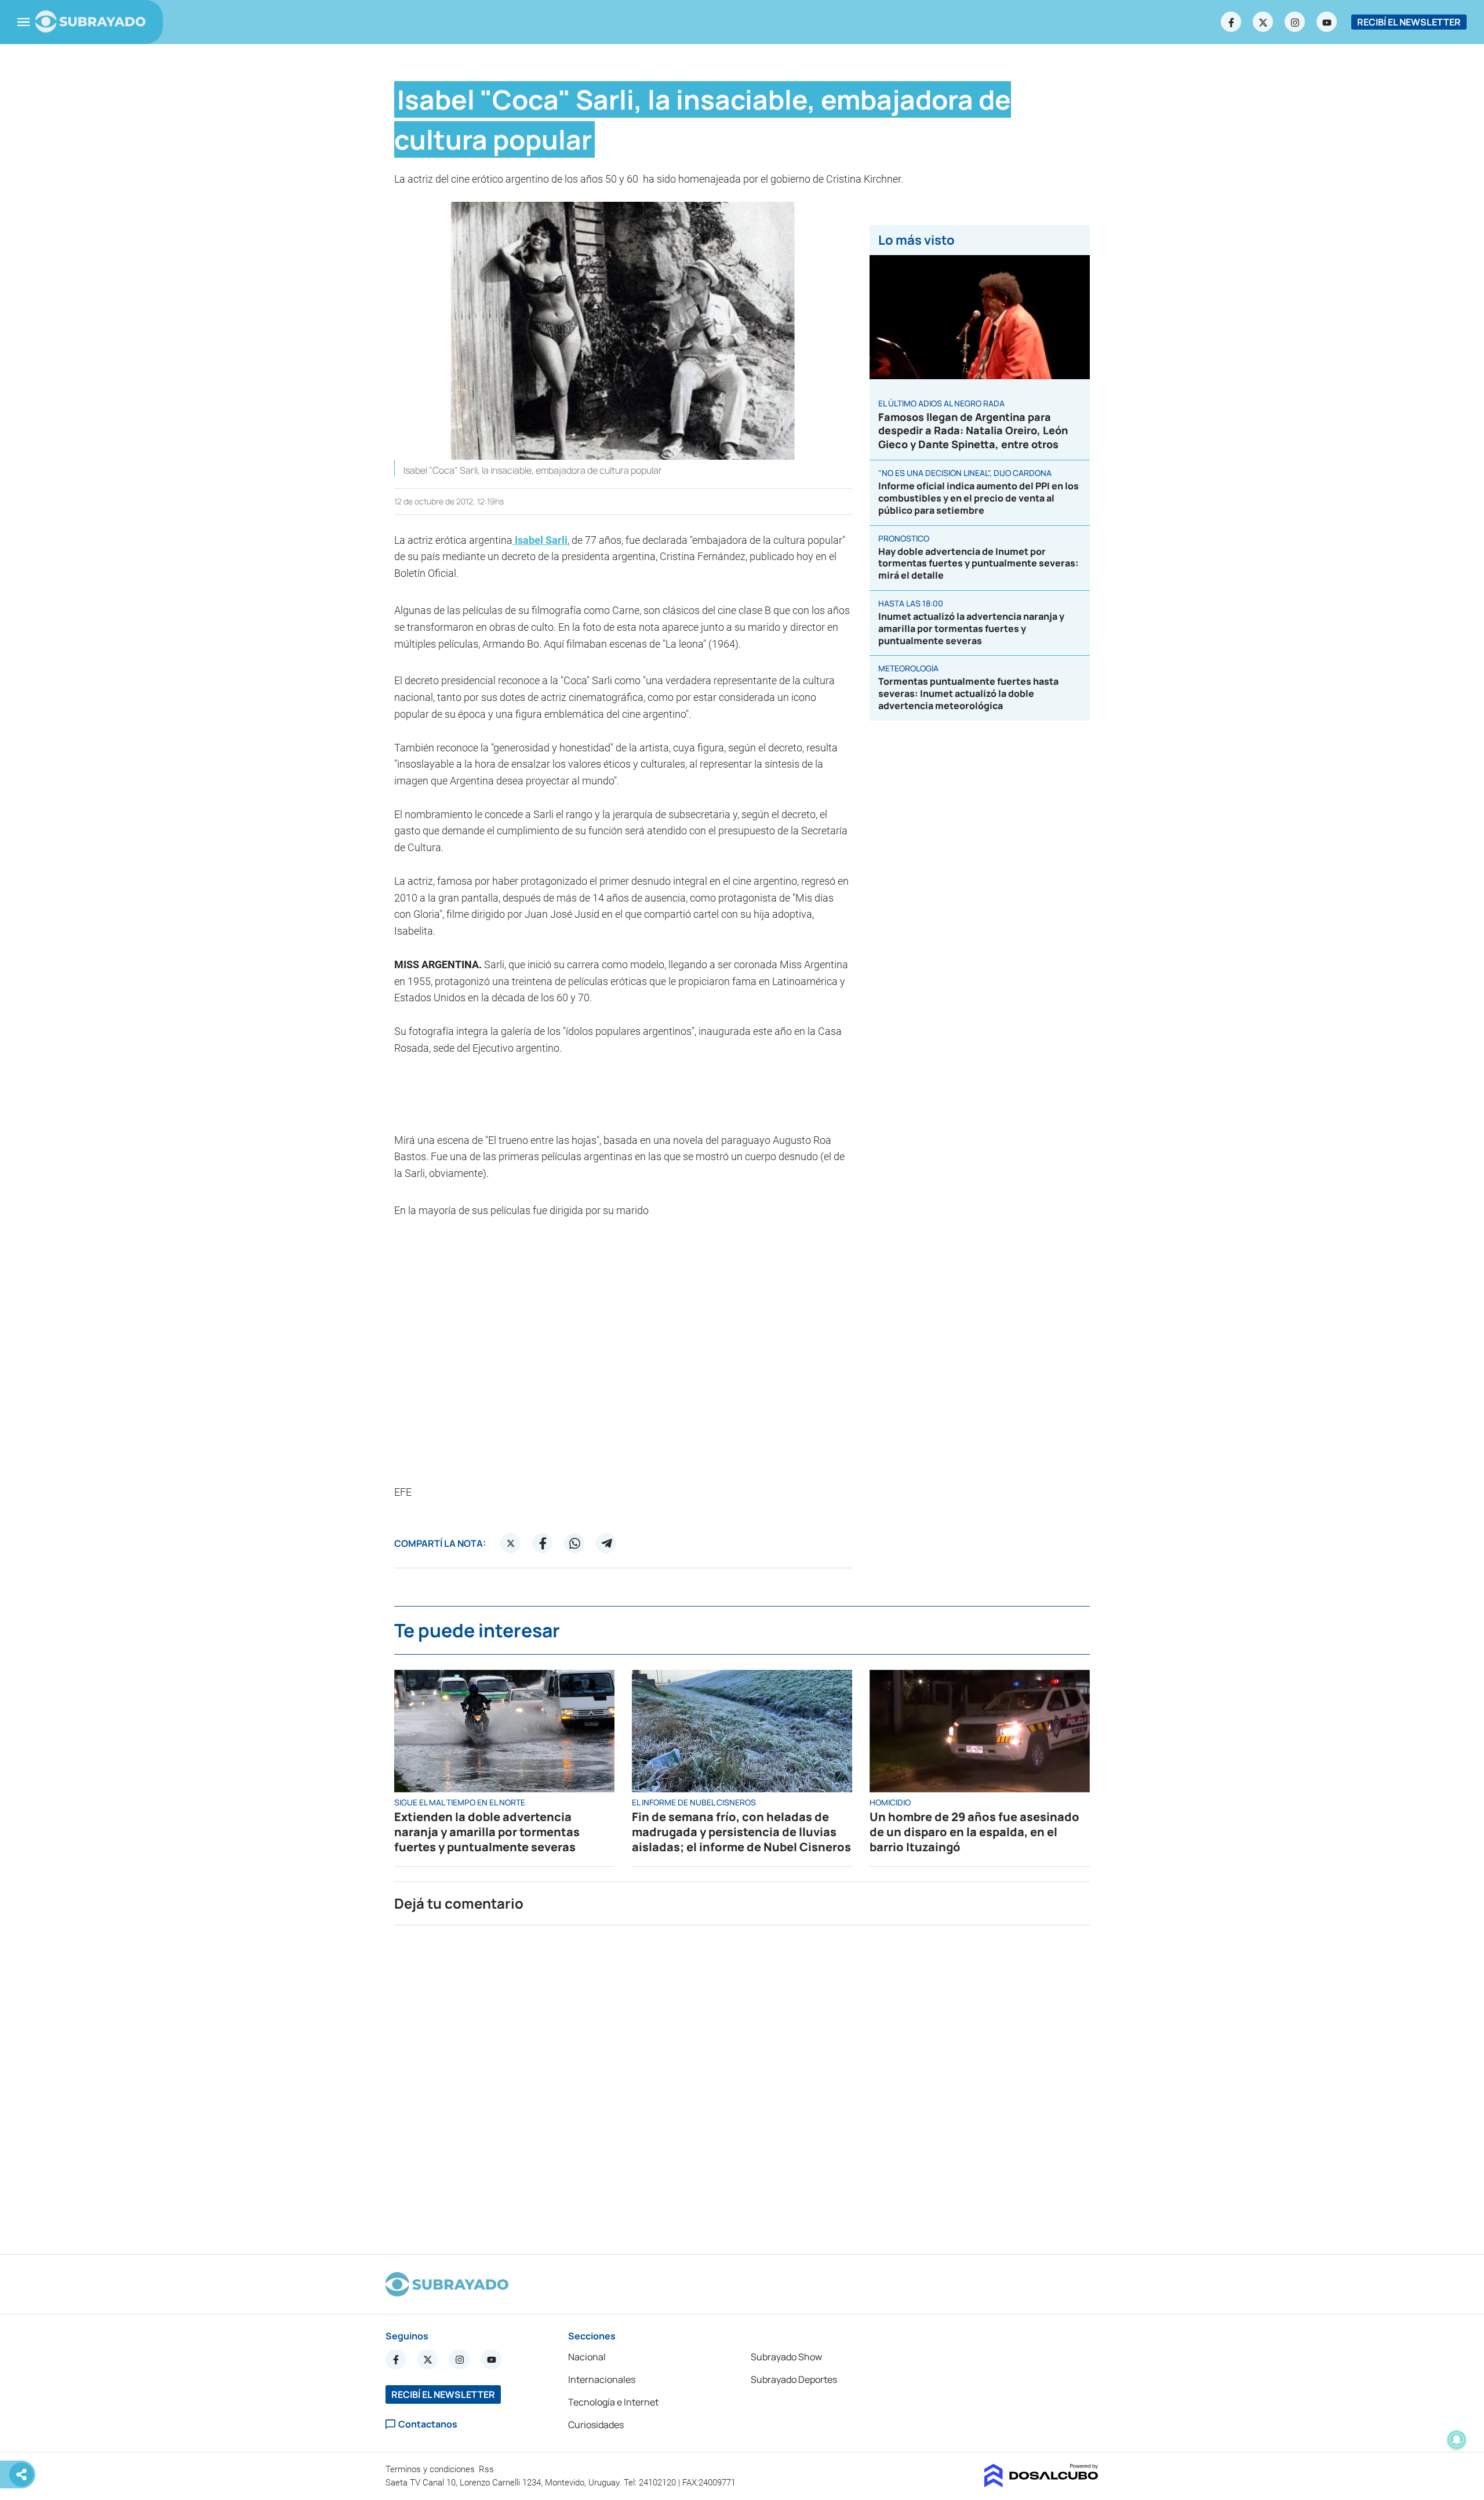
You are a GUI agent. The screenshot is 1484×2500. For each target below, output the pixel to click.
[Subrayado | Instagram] (1295, 22)
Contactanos (428, 2424)
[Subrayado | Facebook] (1231, 22)
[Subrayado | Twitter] (1263, 22)
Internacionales (602, 2379)
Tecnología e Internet (613, 2402)
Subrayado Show (786, 2357)
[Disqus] (742, 2085)
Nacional (587, 2357)
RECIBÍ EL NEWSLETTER (1409, 22)
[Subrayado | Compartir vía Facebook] (543, 1543)
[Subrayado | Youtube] (1327, 22)
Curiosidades (596, 2425)
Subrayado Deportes (794, 2379)
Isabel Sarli (540, 540)
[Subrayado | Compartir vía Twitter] (511, 1543)
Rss (488, 2469)
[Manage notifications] (1457, 2440)
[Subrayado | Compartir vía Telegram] (606, 1543)
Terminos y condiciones (431, 2469)
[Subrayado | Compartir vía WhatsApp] (574, 1543)
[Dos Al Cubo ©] (1041, 2484)
